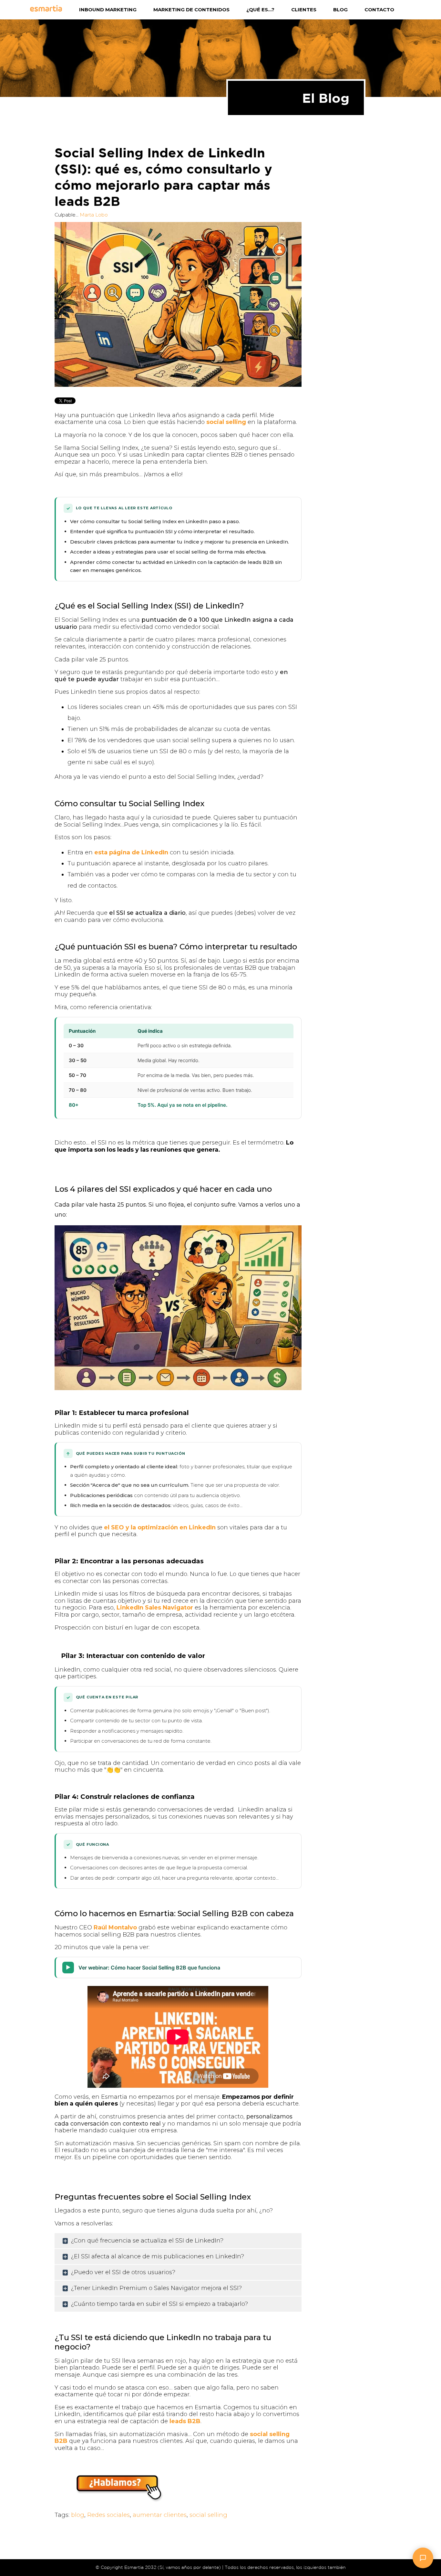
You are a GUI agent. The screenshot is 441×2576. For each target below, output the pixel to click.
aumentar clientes (160, 2515)
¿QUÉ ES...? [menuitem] (260, 10)
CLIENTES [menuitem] (304, 10)
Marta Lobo (94, 215)
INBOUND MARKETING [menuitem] (108, 10)
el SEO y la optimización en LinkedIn (160, 1527)
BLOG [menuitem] (340, 10)
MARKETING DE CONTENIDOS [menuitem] (191, 10)
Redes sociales (108, 2515)
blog (78, 2515)
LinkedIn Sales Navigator (155, 1608)
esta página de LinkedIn (131, 852)
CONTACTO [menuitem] (379, 10)
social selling (226, 422)
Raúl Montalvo (115, 1927)
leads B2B (185, 2421)
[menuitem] (55, 10)
